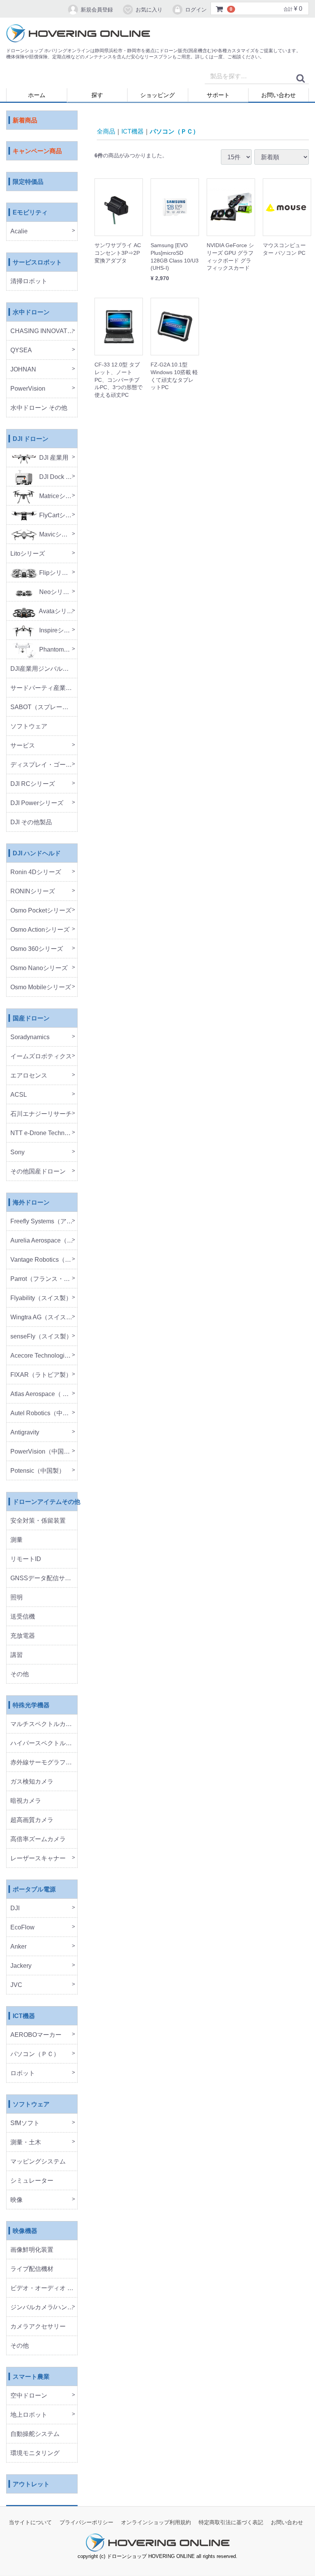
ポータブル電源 (34, 1890)
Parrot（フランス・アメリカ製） (44, 1279)
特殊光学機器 (31, 1706)
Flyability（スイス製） (41, 1298)
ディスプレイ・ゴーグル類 (44, 765)
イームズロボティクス (41, 1057)
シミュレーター (32, 2181)
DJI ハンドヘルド (37, 854)
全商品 (106, 131)
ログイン (196, 10)
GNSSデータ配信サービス (44, 1578)
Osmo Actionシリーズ (40, 930)
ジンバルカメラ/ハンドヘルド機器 (44, 2308)
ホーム (37, 95)
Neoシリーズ (56, 592)
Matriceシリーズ (58, 496)
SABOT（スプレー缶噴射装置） (44, 707)
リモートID (26, 1559)
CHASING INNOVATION (44, 331)
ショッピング (157, 95)
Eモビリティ (30, 213)
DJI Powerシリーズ (37, 803)
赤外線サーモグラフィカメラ (44, 1763)
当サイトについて (30, 2523)
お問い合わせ (279, 95)
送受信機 (23, 1617)
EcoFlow (22, 1928)
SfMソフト (25, 2123)
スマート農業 (31, 2377)
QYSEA (21, 351)
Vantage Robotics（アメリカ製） (44, 1260)
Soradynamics (30, 1037)
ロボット (23, 2074)
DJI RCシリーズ (33, 784)
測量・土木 (26, 2143)
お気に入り (149, 10)
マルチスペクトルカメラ (44, 1724)
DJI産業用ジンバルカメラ (44, 669)
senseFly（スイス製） (41, 1337)
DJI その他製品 (31, 823)
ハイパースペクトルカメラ (44, 1743)
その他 (20, 1674)
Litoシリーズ (28, 554)
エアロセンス (29, 1076)
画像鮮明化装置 (32, 2250)
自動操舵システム (35, 2434)
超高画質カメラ (32, 1820)
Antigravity (25, 1433)
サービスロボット (37, 263)
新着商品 (25, 121)
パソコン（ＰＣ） (35, 2054)
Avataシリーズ (58, 611)
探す (97, 95)
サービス (23, 746)
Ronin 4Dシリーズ (36, 872)
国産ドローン (31, 1019)
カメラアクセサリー (38, 2327)
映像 (17, 2200)
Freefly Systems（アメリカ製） (44, 1222)
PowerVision (28, 389)
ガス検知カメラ (32, 1782)
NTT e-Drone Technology (44, 1133)
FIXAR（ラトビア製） (41, 1375)
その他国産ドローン (38, 1172)
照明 (17, 1598)
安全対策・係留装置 (38, 1521)
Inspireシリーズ (58, 631)
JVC (16, 1985)
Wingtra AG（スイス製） (44, 1318)
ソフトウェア (29, 727)
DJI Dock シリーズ (58, 477)
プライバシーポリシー (86, 2523)
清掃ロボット (29, 281)
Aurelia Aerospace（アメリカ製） (44, 1241)
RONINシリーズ (33, 892)
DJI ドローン (31, 439)
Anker (18, 1947)
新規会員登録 (97, 10)
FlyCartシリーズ (58, 516)
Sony (17, 1153)
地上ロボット (29, 2415)
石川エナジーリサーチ (41, 1114)
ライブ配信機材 (32, 2269)
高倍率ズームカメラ (38, 1839)
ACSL (19, 1095)
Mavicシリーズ (58, 535)
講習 (17, 1655)
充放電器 (23, 1636)
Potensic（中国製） (38, 1471)
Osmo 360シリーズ (37, 949)
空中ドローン (29, 2396)
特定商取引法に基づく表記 (231, 2523)
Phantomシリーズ (58, 650)
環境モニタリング (35, 2453)
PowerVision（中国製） (43, 1452)
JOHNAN (23, 370)
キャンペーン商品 (37, 151)
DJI (15, 1908)
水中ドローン (31, 313)
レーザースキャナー (38, 1859)
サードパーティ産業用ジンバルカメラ (44, 688)
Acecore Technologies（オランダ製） (44, 1356)
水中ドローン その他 (39, 408)
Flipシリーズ (56, 573)
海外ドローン (31, 1203)
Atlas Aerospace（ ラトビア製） (44, 1394)
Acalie (19, 232)
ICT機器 (24, 2016)
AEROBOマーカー (36, 2035)
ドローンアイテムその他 (45, 1502)
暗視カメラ (26, 1801)
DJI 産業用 (53, 458)
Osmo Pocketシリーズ (41, 911)
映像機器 (25, 2231)
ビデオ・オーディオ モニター (44, 2288)
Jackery (21, 1966)
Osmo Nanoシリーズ (39, 968)
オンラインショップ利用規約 (156, 2523)
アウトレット (31, 2484)
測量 (17, 1540)
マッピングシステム (38, 2162)
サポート (218, 95)
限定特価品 (28, 182)
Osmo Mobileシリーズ (41, 988)
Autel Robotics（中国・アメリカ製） (44, 1413)
